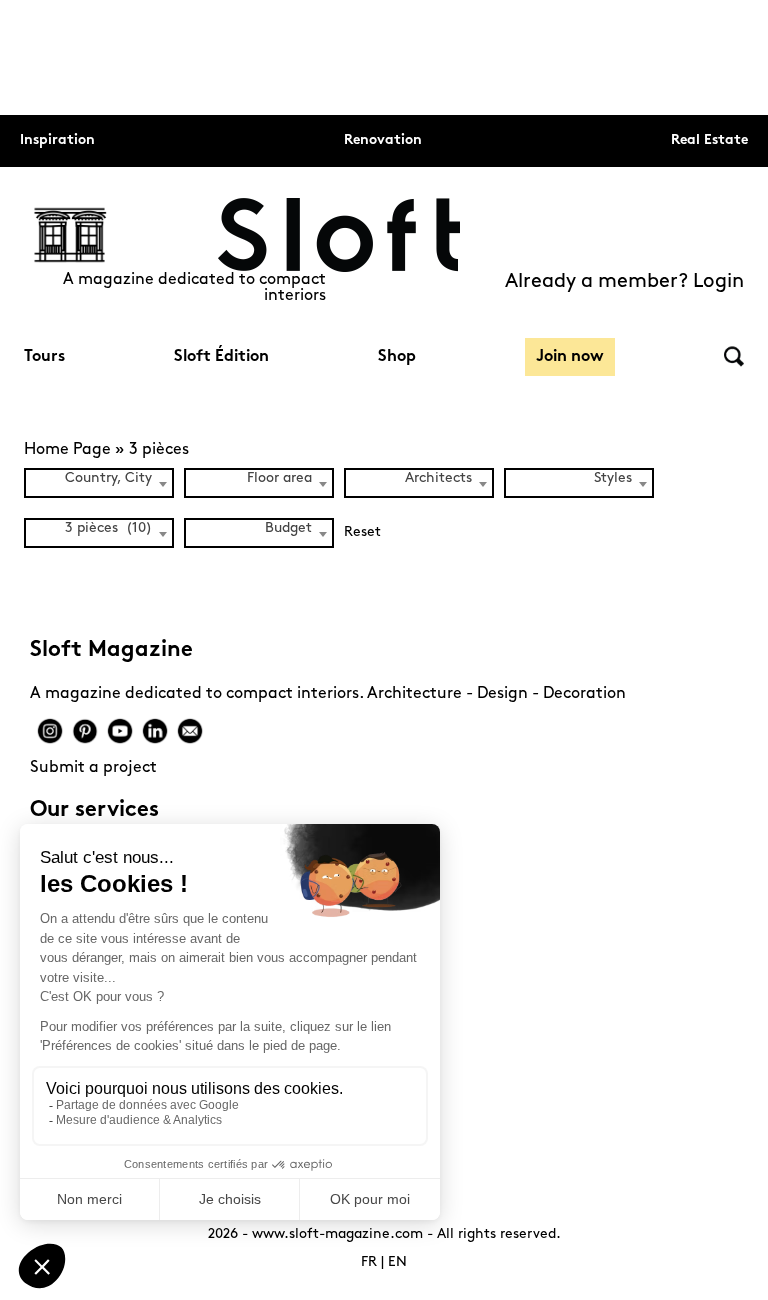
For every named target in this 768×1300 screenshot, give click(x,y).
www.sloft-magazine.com (337, 1234)
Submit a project (93, 768)
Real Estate (709, 140)
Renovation (383, 140)
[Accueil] (339, 235)
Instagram (50, 731)
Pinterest (85, 731)
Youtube (120, 731)
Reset (362, 532)
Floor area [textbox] (279, 478)
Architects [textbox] (438, 478)
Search (734, 356)
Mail (190, 731)
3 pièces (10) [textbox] (108, 528)
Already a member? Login (624, 282)
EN (397, 1262)
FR (369, 1262)
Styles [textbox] (613, 478)
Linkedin (155, 731)
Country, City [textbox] (108, 478)
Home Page (67, 450)
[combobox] (99, 483)
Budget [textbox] (288, 528)
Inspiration (57, 140)
